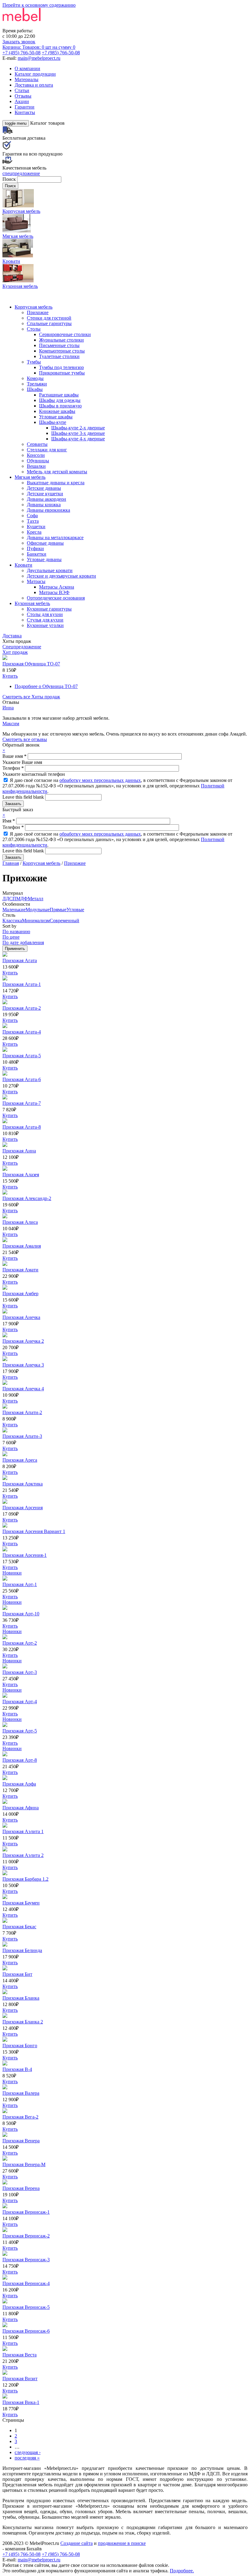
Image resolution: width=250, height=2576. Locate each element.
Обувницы (38, 461)
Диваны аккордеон (46, 499)
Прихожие (38, 312)
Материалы (27, 79)
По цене (11, 937)
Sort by (9, 926)
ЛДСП (9, 899)
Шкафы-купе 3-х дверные (78, 433)
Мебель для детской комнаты (57, 472)
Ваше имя (14, 756)
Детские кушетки (45, 494)
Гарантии (25, 107)
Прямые (58, 910)
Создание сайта (77, 2543)
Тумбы (34, 362)
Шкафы (35, 389)
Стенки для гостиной (49, 318)
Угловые (75, 910)
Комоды (35, 378)
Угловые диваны (44, 559)
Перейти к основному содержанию (39, 5)
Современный (64, 921)
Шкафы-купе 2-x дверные (78, 428)
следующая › (28, 2452)
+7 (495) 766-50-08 (21, 53)
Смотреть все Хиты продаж (31, 697)
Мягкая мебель (30, 477)
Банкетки (37, 554)
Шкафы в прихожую (60, 406)
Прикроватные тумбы (62, 373)
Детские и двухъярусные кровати (61, 576)
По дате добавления (23, 942)
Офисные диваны (45, 543)
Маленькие (14, 910)
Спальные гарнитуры (49, 323)
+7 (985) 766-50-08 (61, 53)
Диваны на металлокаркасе (55, 537)
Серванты (37, 444)
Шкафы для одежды (60, 400)
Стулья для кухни (45, 620)
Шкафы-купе (53, 422)
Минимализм (36, 921)
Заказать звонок (19, 42)
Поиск (10, 179)
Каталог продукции (35, 74)
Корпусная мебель (34, 307)
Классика (12, 921)
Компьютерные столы (62, 351)
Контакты (25, 112)
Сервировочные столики (65, 334)
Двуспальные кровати (50, 570)
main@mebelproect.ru (39, 58)
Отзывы (23, 96)
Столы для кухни (45, 614)
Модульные (38, 910)
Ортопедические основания (56, 598)
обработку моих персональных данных (100, 780)
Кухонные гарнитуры (49, 609)
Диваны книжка (44, 505)
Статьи (22, 90)
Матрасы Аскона (57, 587)
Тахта (33, 521)
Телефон (13, 768)
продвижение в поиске (122, 2543)
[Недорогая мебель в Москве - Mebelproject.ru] (51, 25)
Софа (32, 516)
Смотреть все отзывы (25, 739)
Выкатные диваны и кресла (56, 483)
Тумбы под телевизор (61, 367)
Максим (11, 724)
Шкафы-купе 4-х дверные (78, 439)
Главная (11, 863)
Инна (8, 708)
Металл (36, 899)
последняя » (27, 2458)
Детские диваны (44, 488)
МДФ (22, 899)
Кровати (23, 565)
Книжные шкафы (57, 411)
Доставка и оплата (34, 85)
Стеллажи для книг (47, 450)
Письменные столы (59, 345)
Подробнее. (182, 2571)
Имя (9, 821)
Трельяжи (37, 384)
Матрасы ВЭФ (54, 592)
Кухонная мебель (32, 603)
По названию (16, 932)
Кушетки (36, 527)
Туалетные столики (59, 356)
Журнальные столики (61, 340)
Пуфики (35, 548)
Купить (10, 676)
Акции (22, 101)
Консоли (36, 455)
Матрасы (36, 581)
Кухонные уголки (45, 625)
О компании (27, 68)
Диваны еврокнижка (48, 510)
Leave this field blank (24, 797)
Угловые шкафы (56, 417)
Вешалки (36, 466)
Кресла (34, 532)
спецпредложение (21, 173)
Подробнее (46, 686)
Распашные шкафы (59, 395)
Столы (34, 329)
